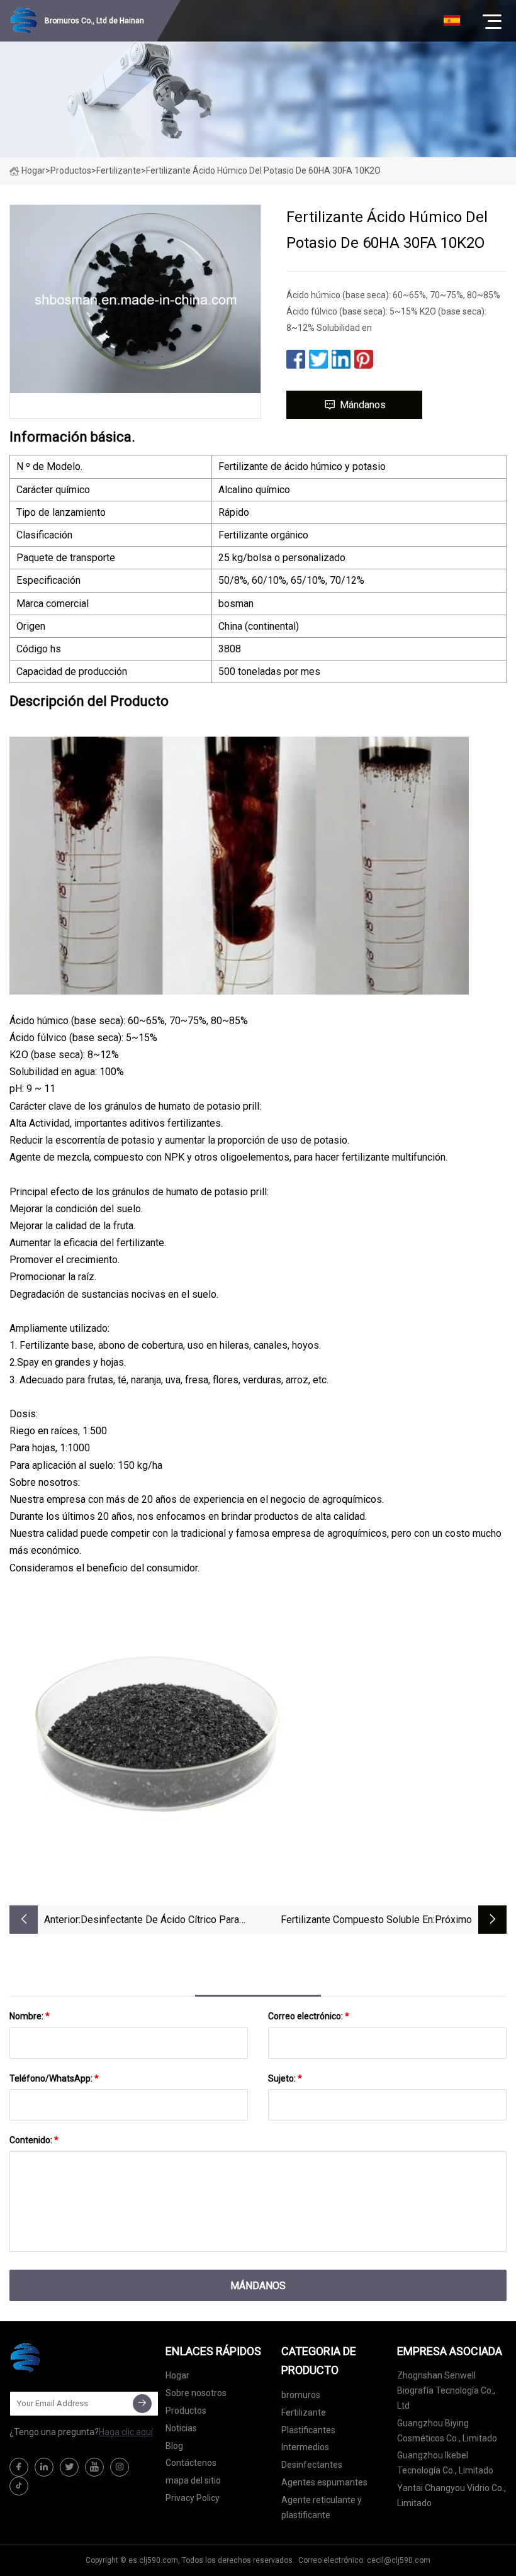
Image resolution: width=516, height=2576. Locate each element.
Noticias (181, 2428)
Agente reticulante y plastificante (322, 2507)
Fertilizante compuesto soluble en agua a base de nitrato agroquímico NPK (352, 1921)
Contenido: (34, 2140)
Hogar (33, 170)
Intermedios (305, 2447)
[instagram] (120, 2467)
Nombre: (30, 2016)
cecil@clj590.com (399, 2560)
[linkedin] (44, 2467)
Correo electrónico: (309, 2016)
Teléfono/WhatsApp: (54, 2078)
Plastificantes (308, 2430)
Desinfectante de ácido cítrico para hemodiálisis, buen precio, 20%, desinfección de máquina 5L (160, 1921)
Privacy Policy (193, 2498)
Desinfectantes (312, 2465)
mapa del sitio (193, 2480)
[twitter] (69, 2467)
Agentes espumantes (324, 2482)
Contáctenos (191, 2463)
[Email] (142, 2404)
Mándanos (363, 405)
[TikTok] (19, 2486)
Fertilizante (119, 170)
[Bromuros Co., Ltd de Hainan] (72, 2358)
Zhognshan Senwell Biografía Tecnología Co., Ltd (446, 2390)
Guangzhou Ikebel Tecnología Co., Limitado (445, 2463)
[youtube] (94, 2467)
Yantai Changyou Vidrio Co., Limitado (451, 2495)
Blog (174, 2446)
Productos (71, 170)
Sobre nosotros (196, 2393)
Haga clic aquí (126, 2432)
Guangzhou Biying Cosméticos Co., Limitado (447, 2431)
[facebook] (19, 2467)
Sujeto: (285, 2078)
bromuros (301, 2395)
